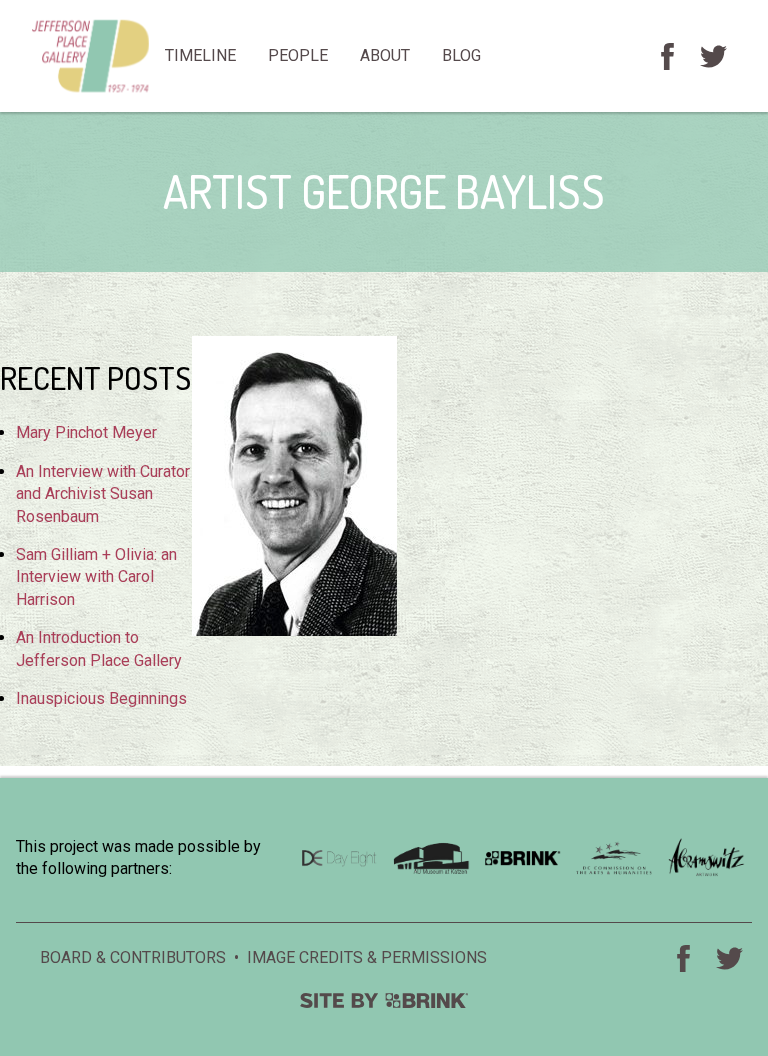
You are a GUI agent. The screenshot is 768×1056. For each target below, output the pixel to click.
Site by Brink (384, 1000)
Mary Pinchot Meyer (86, 432)
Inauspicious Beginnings (101, 698)
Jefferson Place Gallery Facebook (667, 56)
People (298, 55)
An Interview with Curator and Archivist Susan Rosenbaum (103, 494)
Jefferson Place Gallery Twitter (713, 56)
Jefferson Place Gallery (90, 56)
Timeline (200, 55)
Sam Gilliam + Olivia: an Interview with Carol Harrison (96, 577)
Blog (461, 55)
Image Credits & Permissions (367, 957)
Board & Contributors (133, 957)
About (385, 55)
